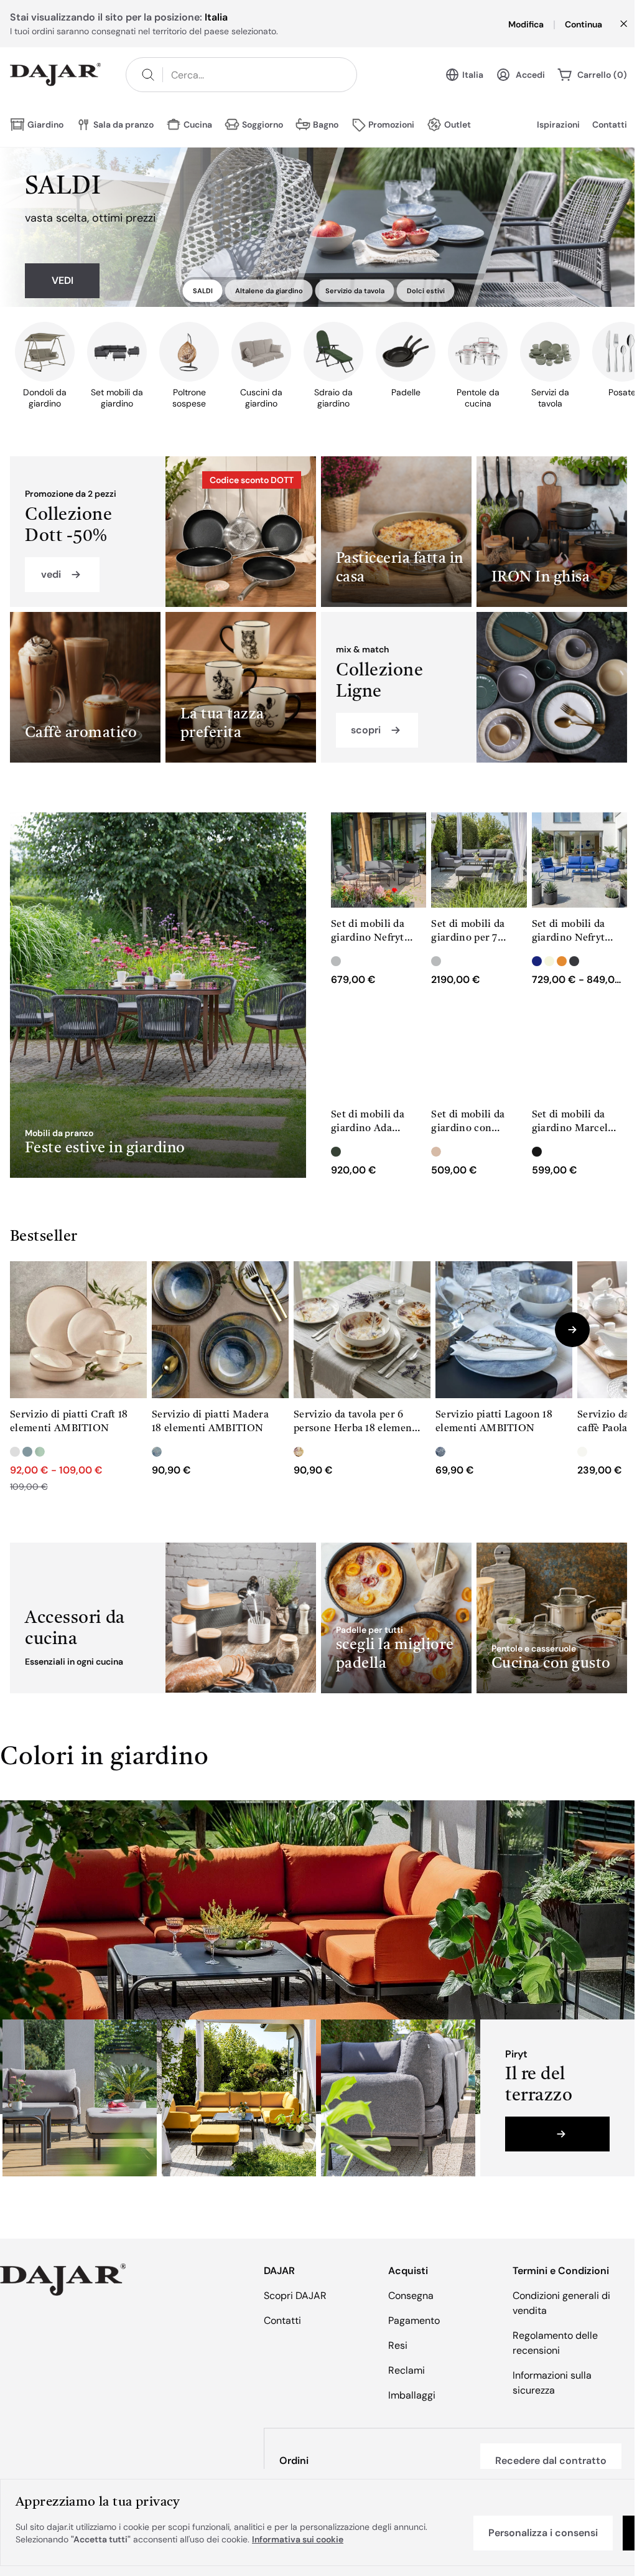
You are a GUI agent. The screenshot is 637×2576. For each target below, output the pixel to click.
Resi (398, 2345)
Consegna (411, 2296)
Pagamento (414, 2320)
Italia (473, 75)
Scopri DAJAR (295, 2296)
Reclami (407, 2370)
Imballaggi (412, 2395)
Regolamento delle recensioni (555, 2343)
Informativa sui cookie (298, 2539)
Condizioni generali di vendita (561, 2303)
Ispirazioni (558, 125)
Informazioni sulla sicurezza (552, 2383)
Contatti (610, 125)
